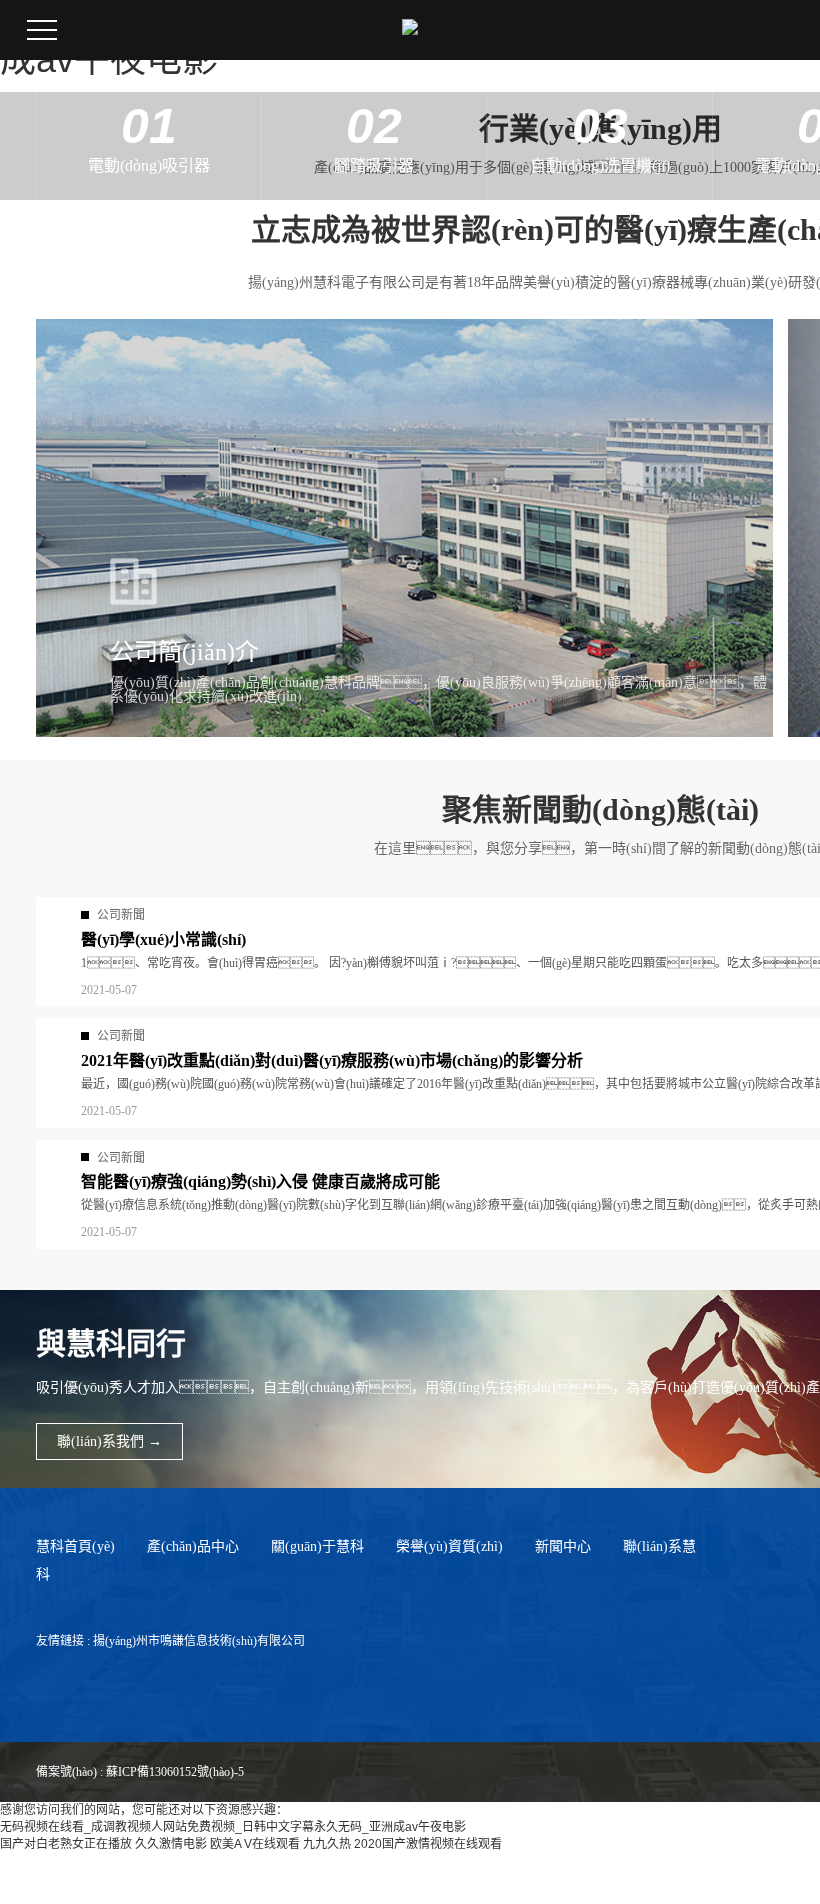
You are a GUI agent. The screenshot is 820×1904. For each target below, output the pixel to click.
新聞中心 (563, 1546)
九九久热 (327, 1844)
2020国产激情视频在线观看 (428, 1844)
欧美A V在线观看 (255, 1844)
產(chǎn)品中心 (193, 1546)
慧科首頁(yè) (75, 1546)
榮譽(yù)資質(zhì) (449, 1546)
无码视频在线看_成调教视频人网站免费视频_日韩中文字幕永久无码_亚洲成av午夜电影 (233, 1827)
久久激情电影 (171, 1844)
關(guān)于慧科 (317, 1546)
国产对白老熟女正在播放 (66, 1844)
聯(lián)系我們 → (109, 1441)
